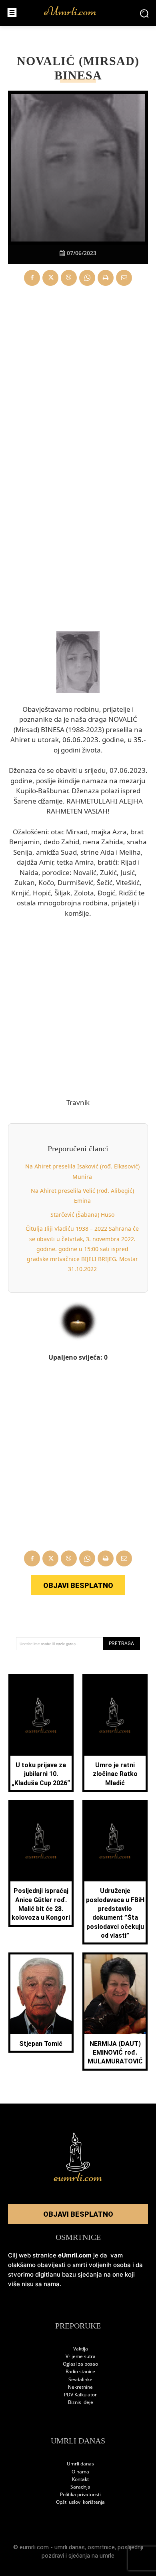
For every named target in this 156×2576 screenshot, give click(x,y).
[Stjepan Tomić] (41, 1994)
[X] (50, 278)
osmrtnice (101, 2547)
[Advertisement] (78, 376)
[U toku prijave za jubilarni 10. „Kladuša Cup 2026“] (41, 1716)
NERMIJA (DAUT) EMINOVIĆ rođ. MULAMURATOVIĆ (115, 2053)
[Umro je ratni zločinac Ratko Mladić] (115, 1716)
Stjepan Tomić (41, 2044)
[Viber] (69, 278)
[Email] (124, 278)
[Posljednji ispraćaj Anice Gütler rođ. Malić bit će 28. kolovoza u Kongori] (41, 1842)
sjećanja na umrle (91, 2556)
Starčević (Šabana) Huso (82, 1215)
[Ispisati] (106, 278)
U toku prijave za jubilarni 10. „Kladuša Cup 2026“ (41, 1774)
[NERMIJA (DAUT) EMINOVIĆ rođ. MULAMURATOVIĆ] (115, 1994)
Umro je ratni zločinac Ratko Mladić (115, 1774)
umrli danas (70, 2547)
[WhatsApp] (87, 278)
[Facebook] (32, 278)
